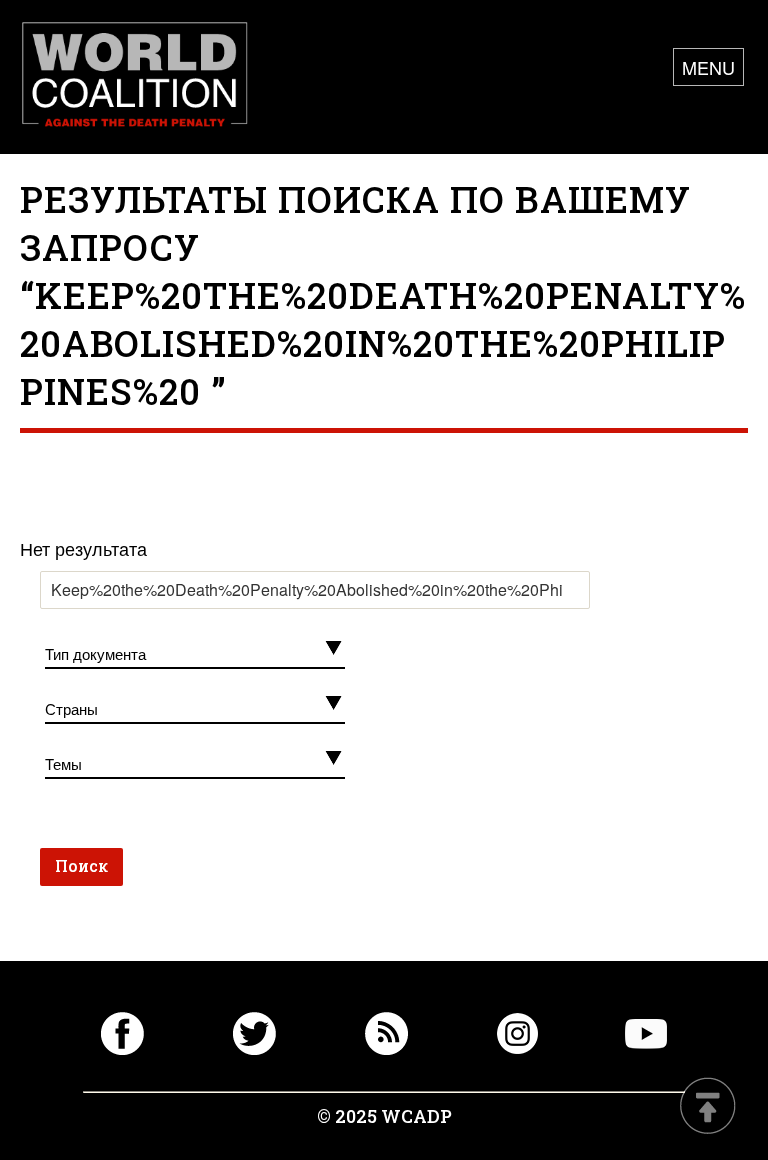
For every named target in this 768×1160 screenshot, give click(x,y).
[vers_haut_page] (708, 1107)
